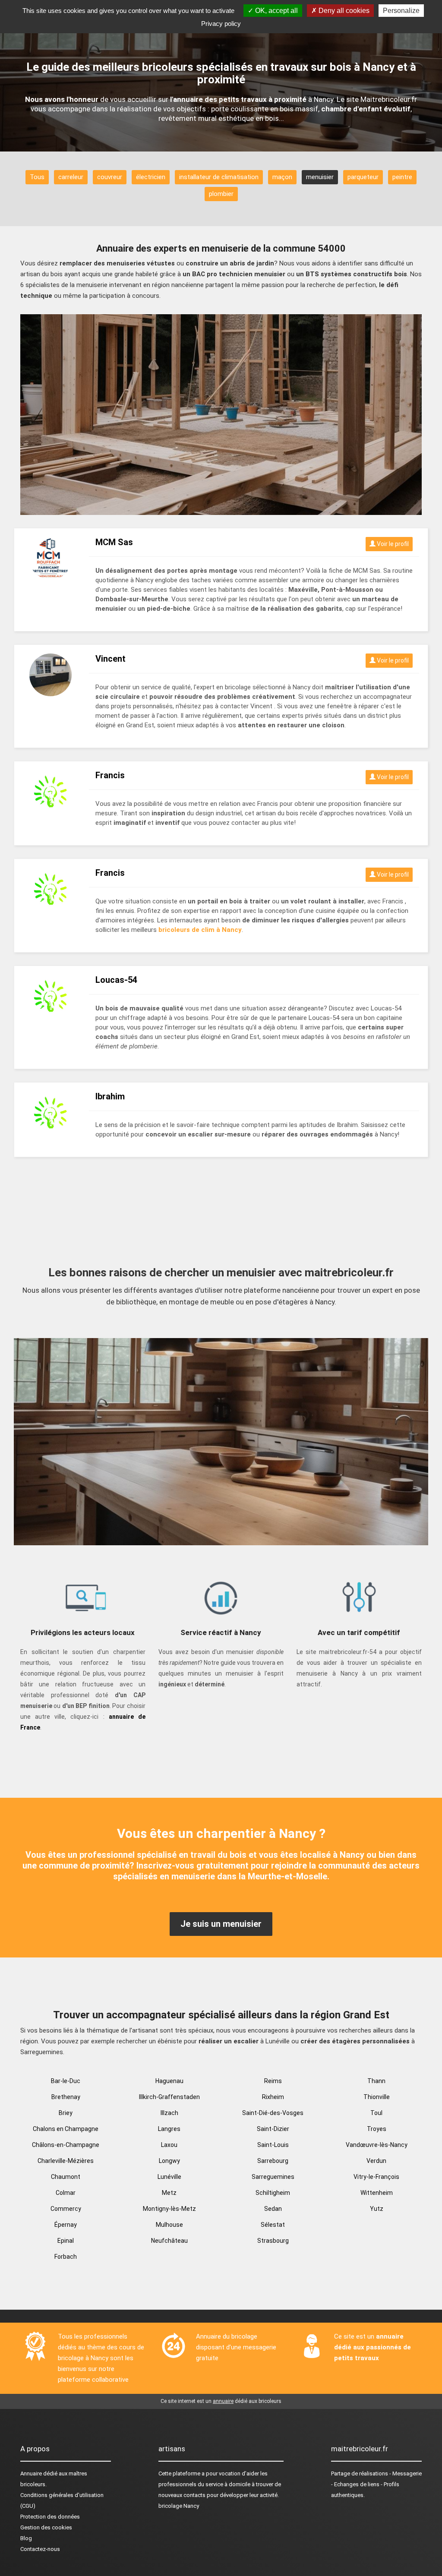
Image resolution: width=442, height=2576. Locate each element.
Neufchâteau (169, 2241)
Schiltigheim (273, 2193)
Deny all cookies (343, 11)
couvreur (110, 177)
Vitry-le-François (376, 2177)
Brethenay (66, 2097)
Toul (376, 2113)
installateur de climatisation (219, 177)
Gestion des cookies (46, 2527)
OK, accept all (276, 11)
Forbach (66, 2257)
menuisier (320, 177)
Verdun (376, 2161)
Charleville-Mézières (66, 2161)
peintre (402, 177)
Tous (37, 177)
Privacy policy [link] (221, 24)
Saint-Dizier (273, 2129)
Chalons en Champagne (66, 2129)
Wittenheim (377, 2193)
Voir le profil (392, 544)
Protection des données (50, 2517)
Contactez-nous (40, 2549)
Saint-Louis (273, 2145)
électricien (151, 177)
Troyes (377, 2129)
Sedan (273, 2209)
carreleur (71, 177)
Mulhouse (169, 2225)
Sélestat (273, 2225)
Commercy (66, 2209)
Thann (376, 2081)
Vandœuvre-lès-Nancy (377, 2145)
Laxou (169, 2145)
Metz (169, 2193)
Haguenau (169, 2081)
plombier (221, 194)
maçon (282, 177)
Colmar (66, 2193)
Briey (66, 2113)
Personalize (401, 11)
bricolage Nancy (179, 2506)
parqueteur (363, 177)
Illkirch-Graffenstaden (169, 2097)
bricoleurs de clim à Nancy (200, 930)
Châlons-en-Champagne (66, 2145)
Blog (26, 2538)
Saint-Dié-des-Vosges (273, 2113)
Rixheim (273, 2097)
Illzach (169, 2113)
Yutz (377, 2209)
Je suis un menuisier (221, 1924)
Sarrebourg (273, 2161)
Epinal (66, 2241)
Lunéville (169, 2177)
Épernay (66, 2225)
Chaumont (66, 2177)
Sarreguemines (273, 2177)
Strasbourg (273, 2241)
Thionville (377, 2097)
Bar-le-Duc (66, 2081)
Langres (169, 2129)
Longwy (169, 2161)
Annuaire (31, 2473)
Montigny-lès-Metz (169, 2209)
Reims (273, 2081)
